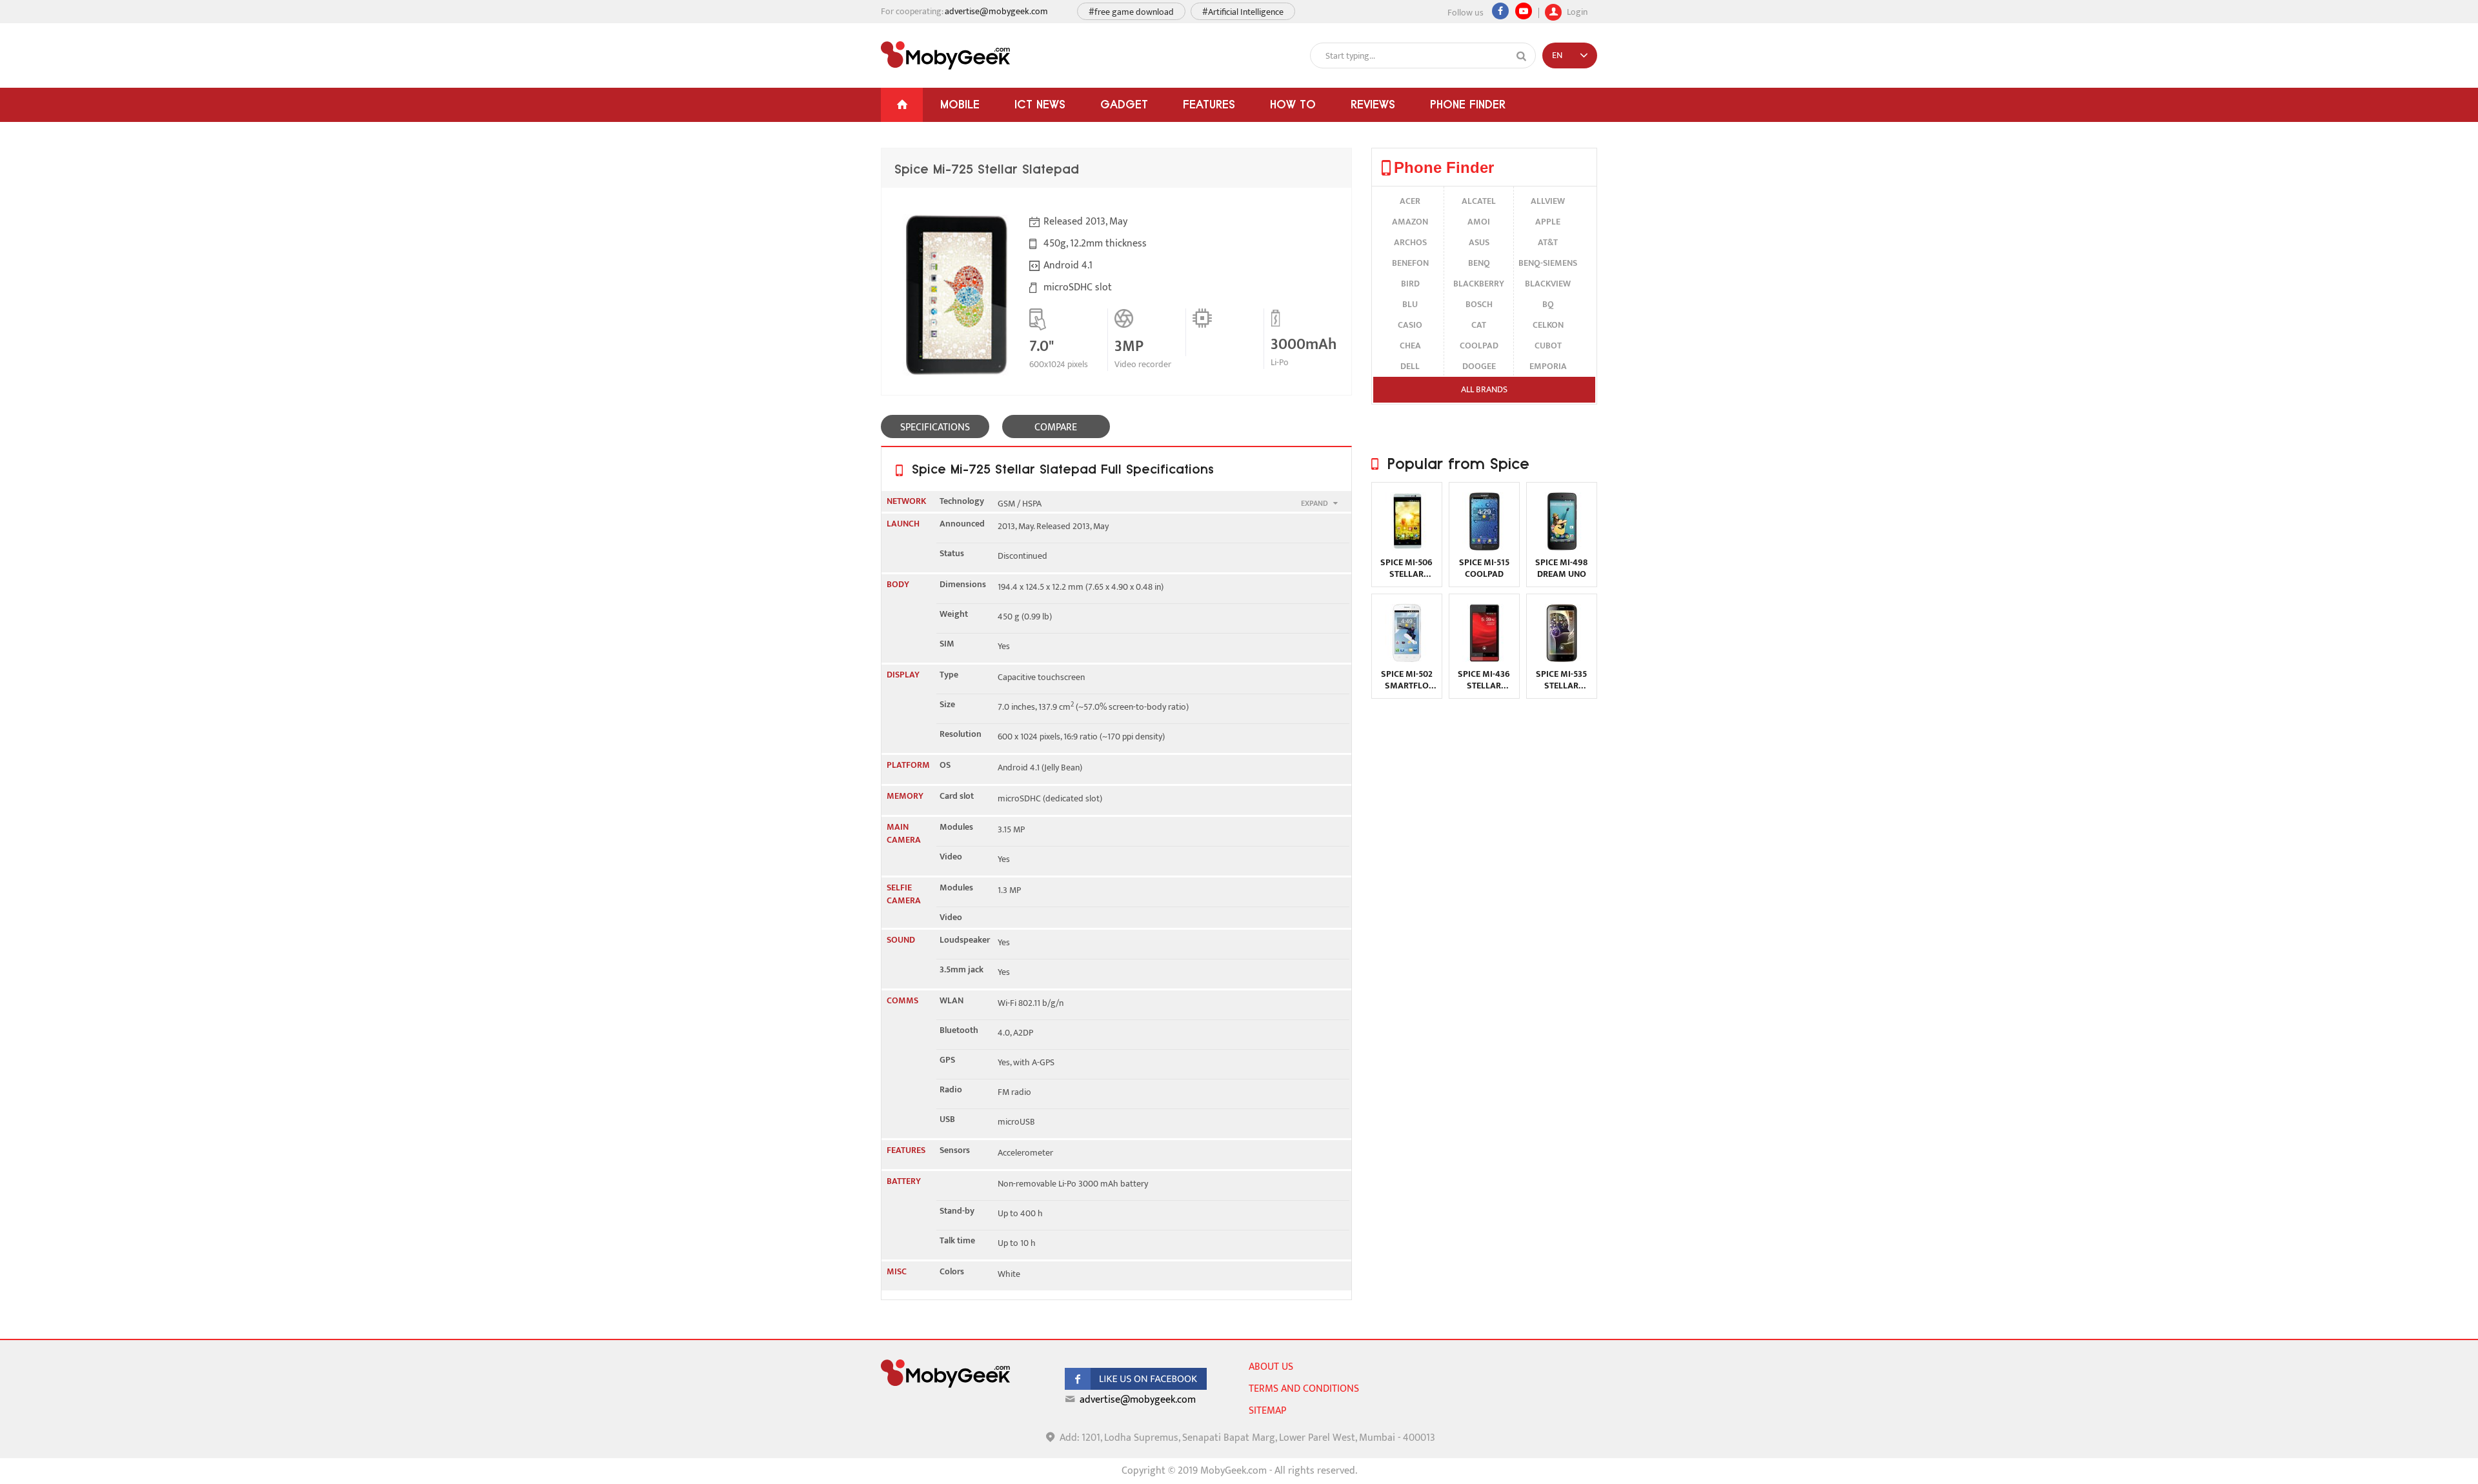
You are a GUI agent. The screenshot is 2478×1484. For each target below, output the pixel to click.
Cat (1479, 325)
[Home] (902, 105)
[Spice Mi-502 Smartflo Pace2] (1407, 659)
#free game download (1131, 12)
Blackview (1548, 284)
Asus (1479, 242)
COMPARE (1056, 427)
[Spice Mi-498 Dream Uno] (1562, 547)
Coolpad (1479, 346)
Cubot (1548, 346)
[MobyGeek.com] (945, 55)
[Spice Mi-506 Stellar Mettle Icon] (1407, 547)
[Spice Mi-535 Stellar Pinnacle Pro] (1562, 659)
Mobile (960, 104)
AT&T (1548, 242)
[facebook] (1136, 1387)
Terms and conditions (1304, 1389)
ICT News (1040, 104)
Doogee (1479, 366)
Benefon (1410, 263)
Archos (1410, 242)
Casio (1410, 325)
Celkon (1548, 325)
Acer (1410, 201)
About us (1271, 1367)
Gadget (1124, 104)
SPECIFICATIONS (935, 427)
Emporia (1548, 366)
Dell (1410, 366)
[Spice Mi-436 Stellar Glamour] (1484, 659)
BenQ (1479, 263)
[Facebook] (1500, 11)
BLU (1410, 304)
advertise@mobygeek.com (996, 11)
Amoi (1479, 222)
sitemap (1267, 1411)
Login (1576, 11)
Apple (1548, 222)
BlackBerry (1479, 284)
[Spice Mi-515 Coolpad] (1484, 547)
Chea (1410, 346)
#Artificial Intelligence (1243, 12)
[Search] (1522, 56)
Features (1209, 104)
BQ (1548, 304)
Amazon (1410, 222)
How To (1293, 104)
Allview (1548, 201)
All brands (1484, 389)
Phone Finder (1468, 104)
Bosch (1479, 304)
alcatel (1479, 201)
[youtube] (1524, 11)
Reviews (1373, 104)
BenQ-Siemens (1548, 263)
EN (1557, 55)
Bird (1410, 284)
